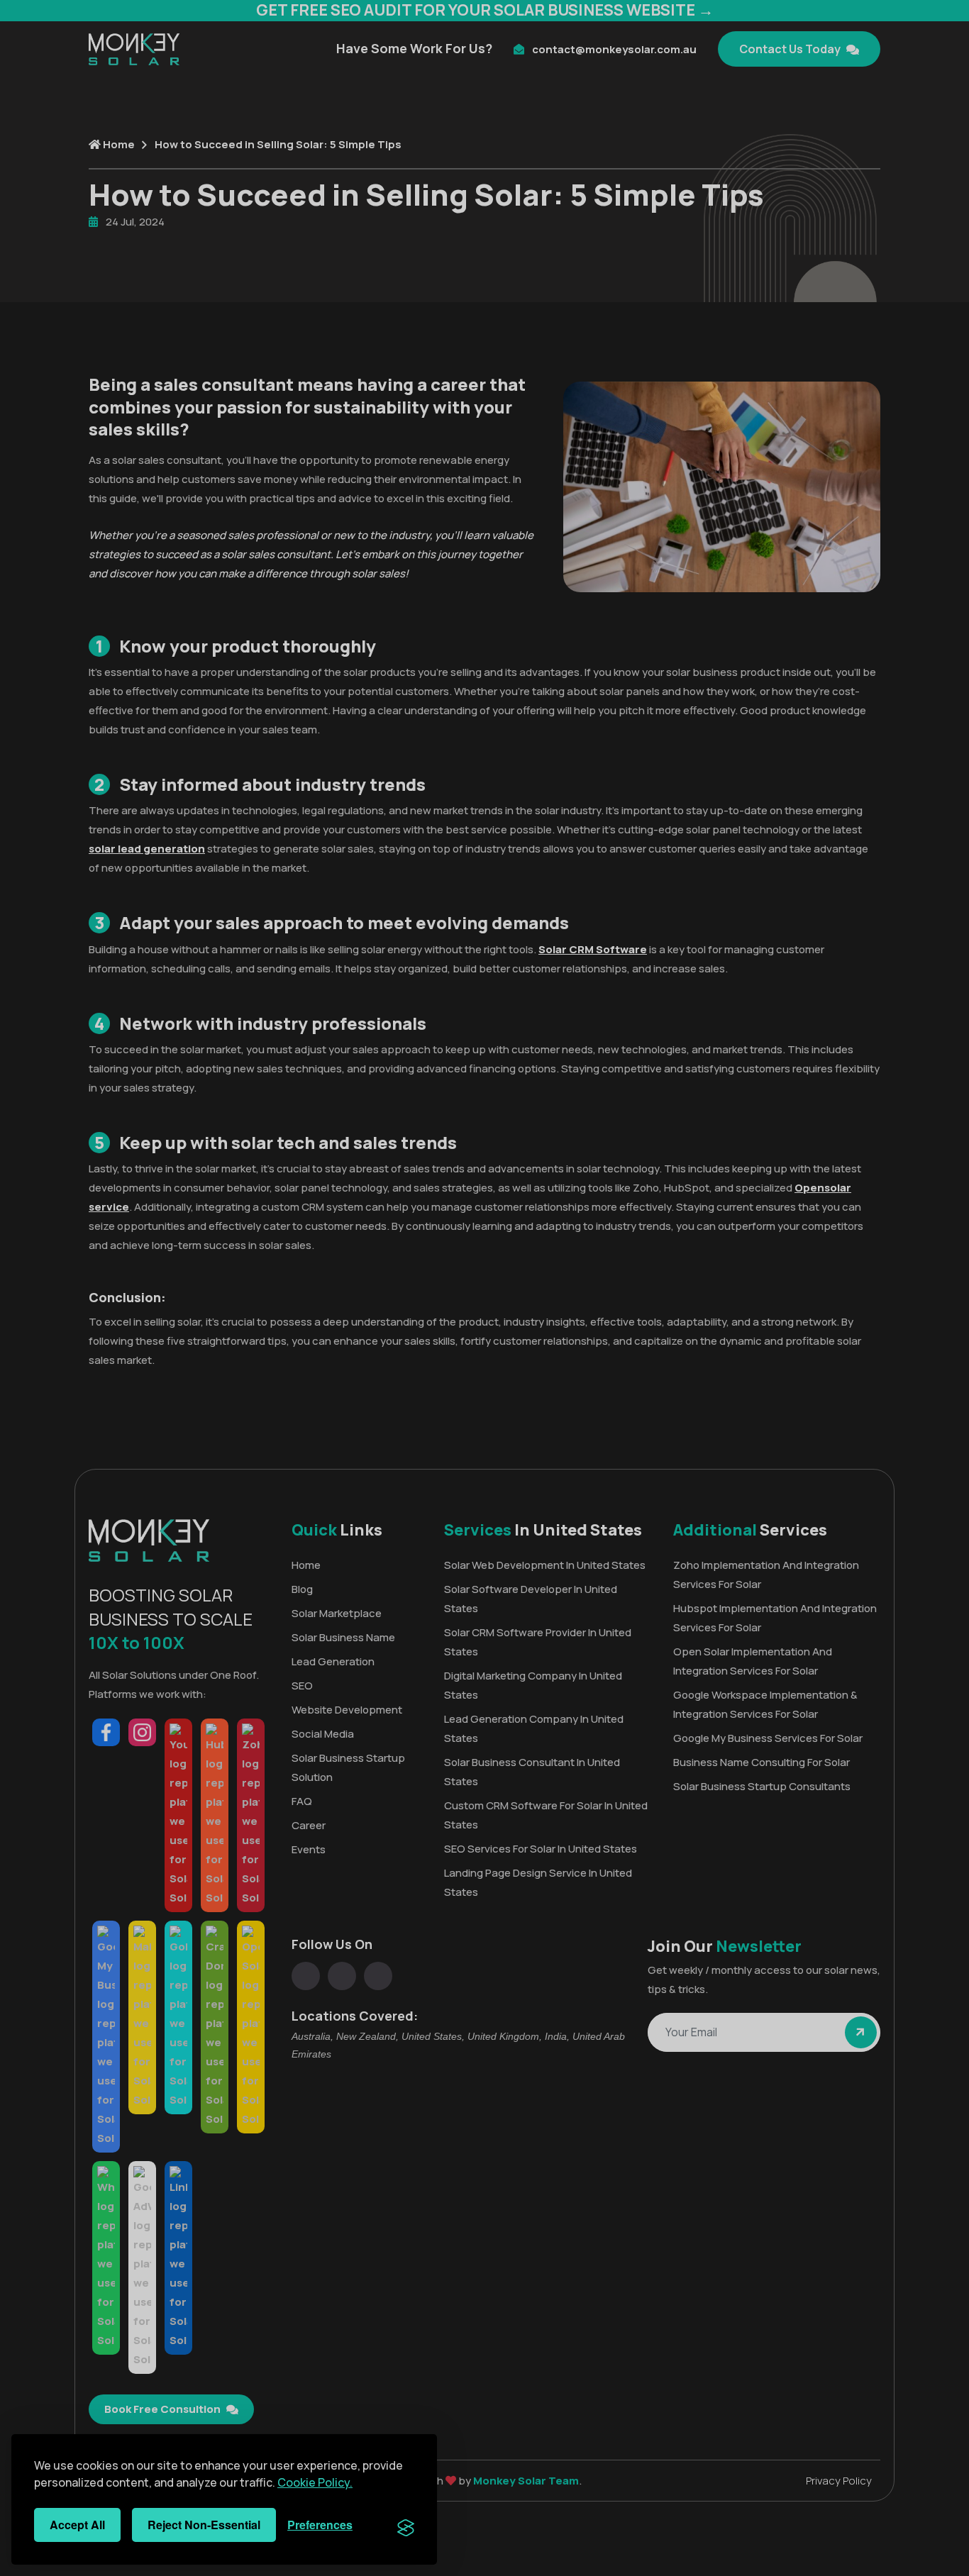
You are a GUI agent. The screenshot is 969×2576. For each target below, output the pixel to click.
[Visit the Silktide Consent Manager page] (406, 2525)
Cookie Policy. (315, 2482)
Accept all (77, 2525)
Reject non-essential (204, 2525)
